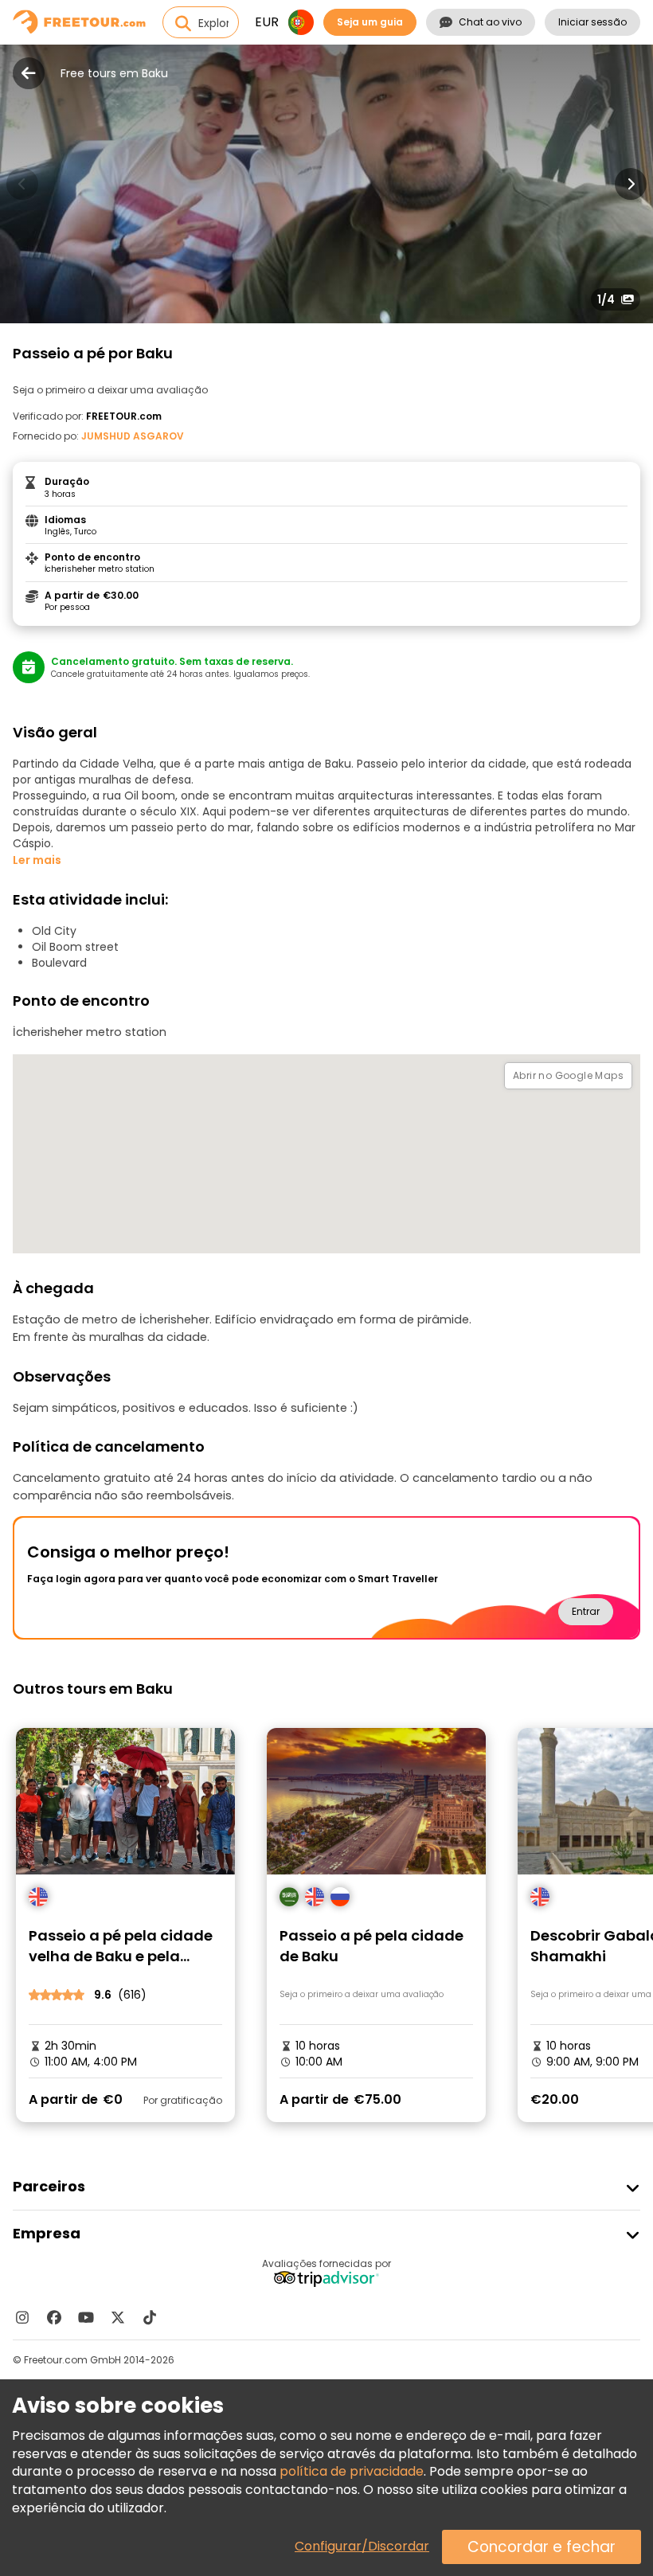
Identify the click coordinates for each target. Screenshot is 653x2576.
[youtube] (86, 2317)
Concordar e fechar (542, 2547)
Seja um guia (370, 22)
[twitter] (118, 2317)
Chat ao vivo (490, 22)
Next (631, 184)
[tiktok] (150, 2317)
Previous (22, 184)
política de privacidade (352, 2471)
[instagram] (22, 2317)
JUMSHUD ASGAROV (133, 436)
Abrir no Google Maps (568, 1075)
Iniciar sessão (592, 22)
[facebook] (54, 2317)
